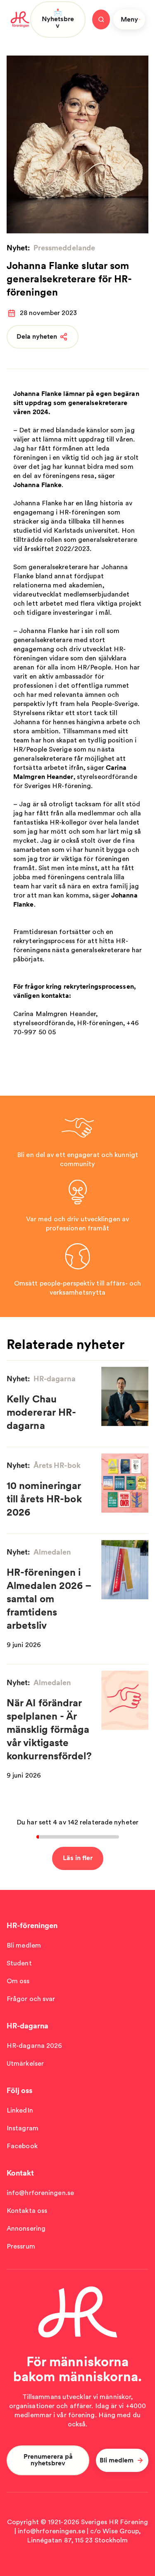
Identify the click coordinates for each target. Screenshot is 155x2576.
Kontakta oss (27, 2211)
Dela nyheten (37, 336)
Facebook (22, 2146)
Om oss (18, 1981)
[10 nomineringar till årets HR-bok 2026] (125, 1483)
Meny (129, 19)
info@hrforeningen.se (40, 2193)
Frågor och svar (31, 1999)
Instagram (23, 2128)
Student (19, 1963)
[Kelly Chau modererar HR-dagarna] (125, 1396)
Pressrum (21, 2246)
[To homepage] (20, 19)
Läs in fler (78, 1858)
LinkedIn (20, 2110)
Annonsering (26, 2228)
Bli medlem (24, 1945)
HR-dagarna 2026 (35, 2046)
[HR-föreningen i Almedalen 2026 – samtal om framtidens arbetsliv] (125, 1570)
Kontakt (20, 2173)
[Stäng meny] (101, 19)
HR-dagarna (27, 2026)
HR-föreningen (32, 1925)
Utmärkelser (25, 2063)
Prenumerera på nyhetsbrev (48, 2460)
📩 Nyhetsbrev (58, 19)
